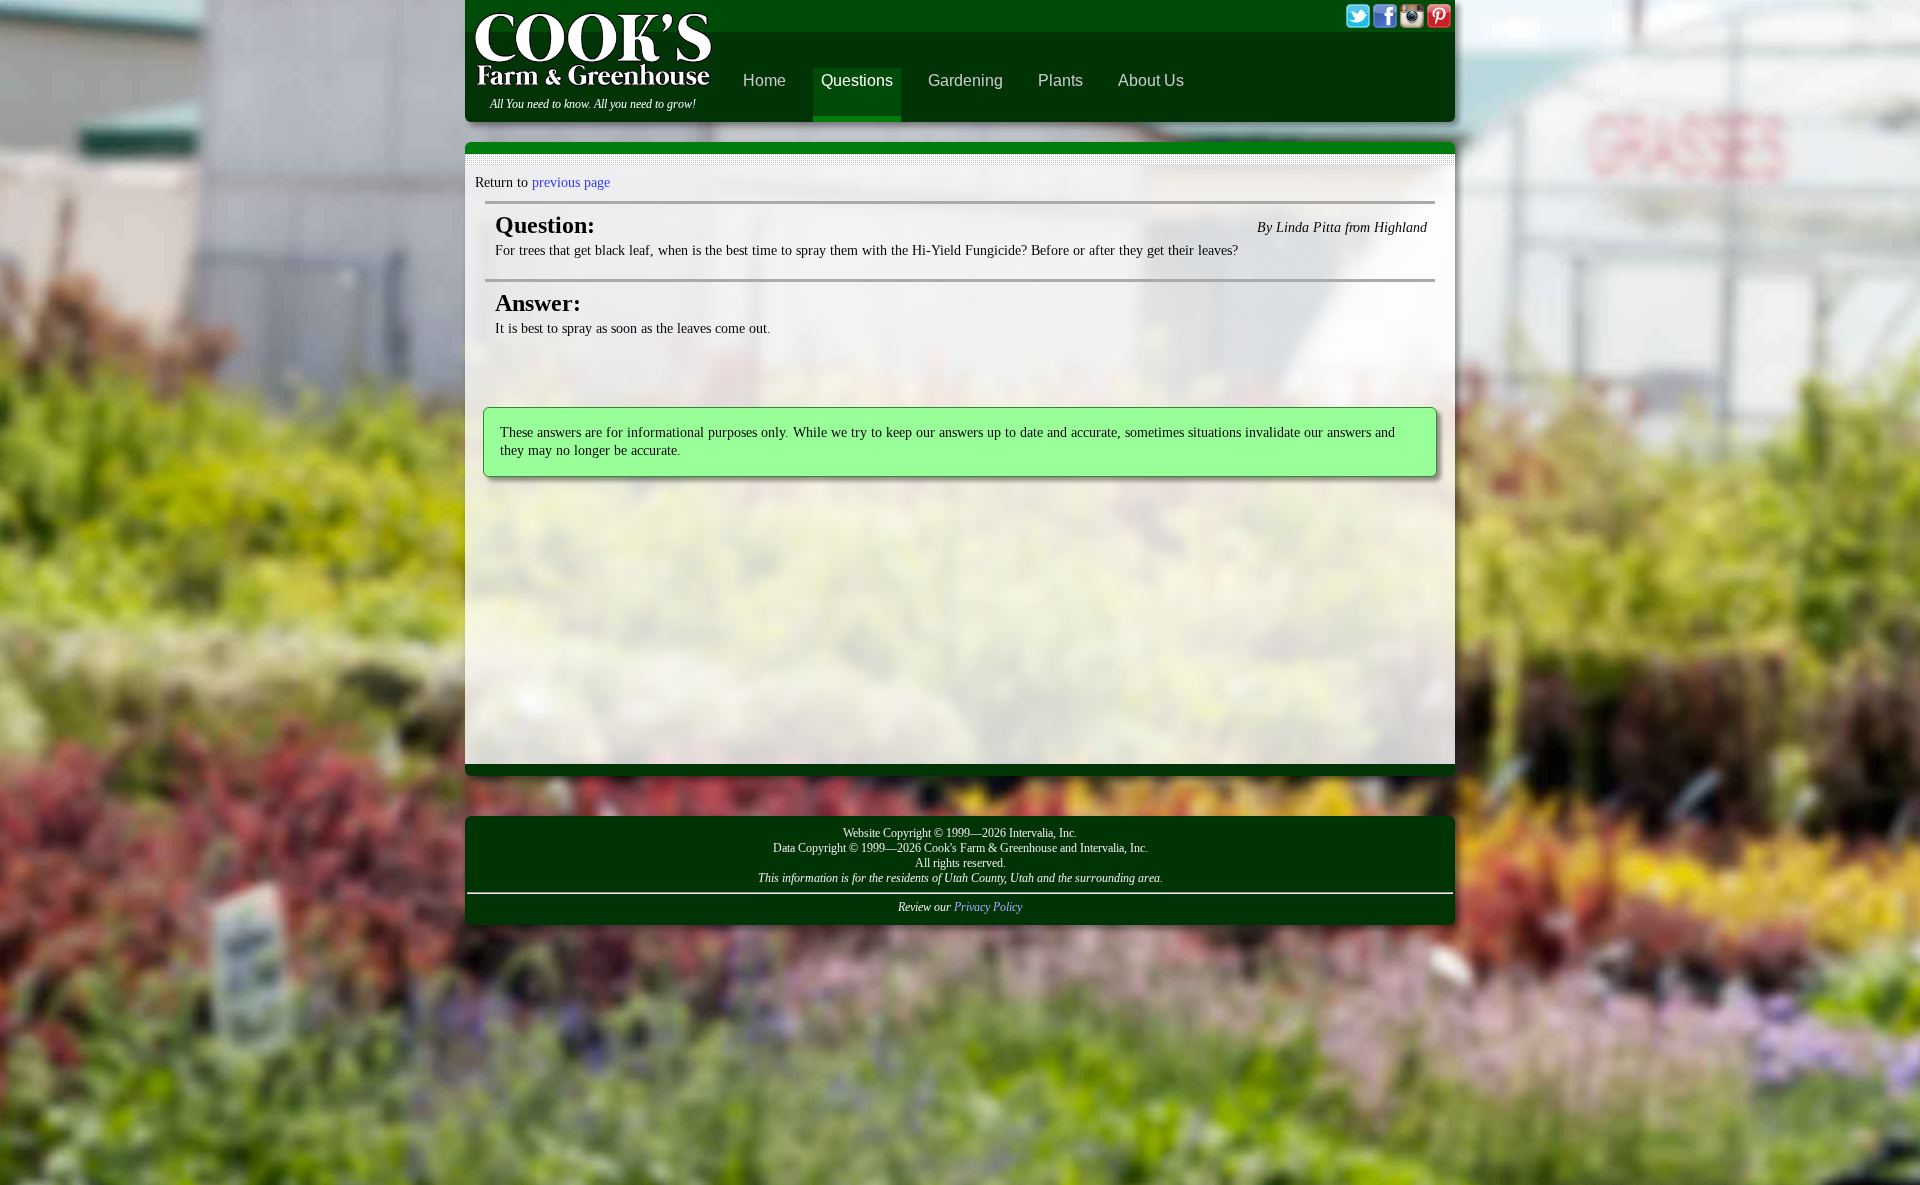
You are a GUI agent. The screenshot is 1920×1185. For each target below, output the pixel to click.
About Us (1151, 80)
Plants (1060, 80)
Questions (857, 80)
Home (764, 80)
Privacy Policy (988, 907)
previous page (571, 182)
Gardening (965, 80)
